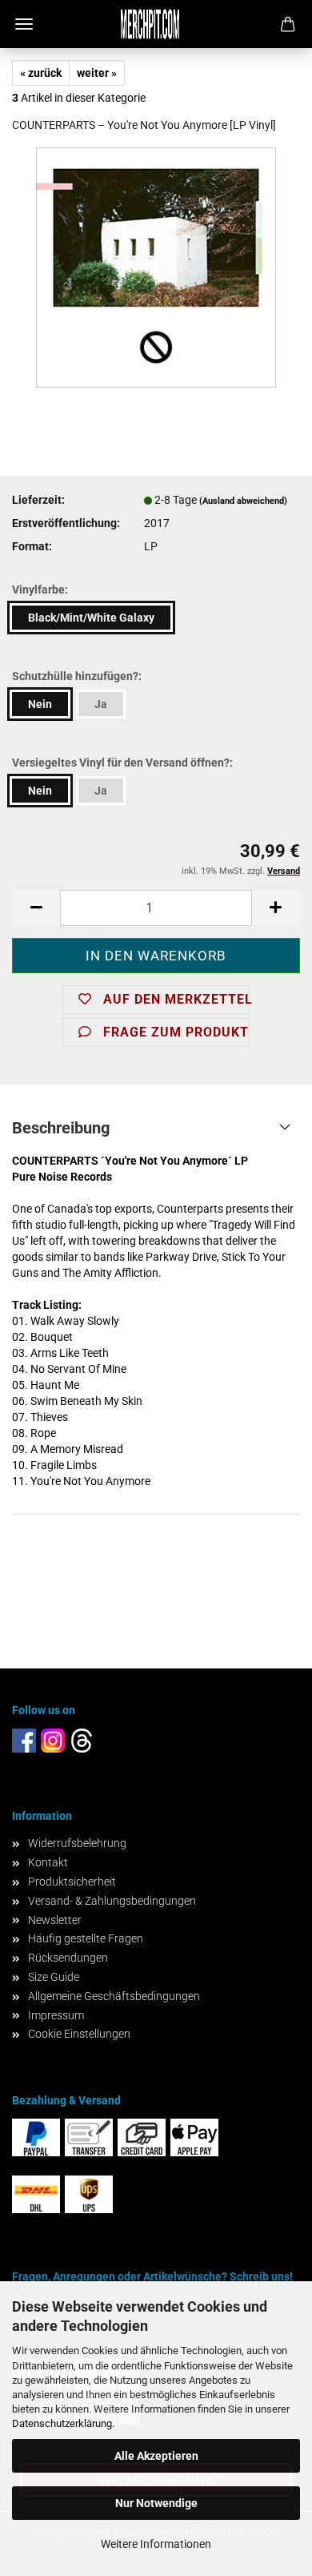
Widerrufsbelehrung (77, 1843)
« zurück (41, 73)
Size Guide (54, 1977)
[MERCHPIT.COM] (156, 24)
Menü (24, 24)
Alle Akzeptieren (156, 2456)
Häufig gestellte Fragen (86, 1938)
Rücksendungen (68, 1958)
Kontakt (48, 1862)
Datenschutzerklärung (62, 2423)
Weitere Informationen (156, 2544)
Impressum (56, 2015)
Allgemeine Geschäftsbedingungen (114, 1996)
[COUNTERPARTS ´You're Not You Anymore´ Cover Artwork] (156, 267)
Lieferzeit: (38, 500)
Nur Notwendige (156, 2503)
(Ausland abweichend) (243, 501)
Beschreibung (61, 1128)
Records (90, 1177)
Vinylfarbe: (40, 590)
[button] (36, 908)
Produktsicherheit (72, 1882)
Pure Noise (40, 1177)
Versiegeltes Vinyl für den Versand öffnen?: (122, 763)
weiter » (97, 73)
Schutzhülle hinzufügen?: (77, 676)
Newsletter (55, 1920)
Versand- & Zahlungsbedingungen (112, 1901)
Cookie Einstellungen (79, 2034)
